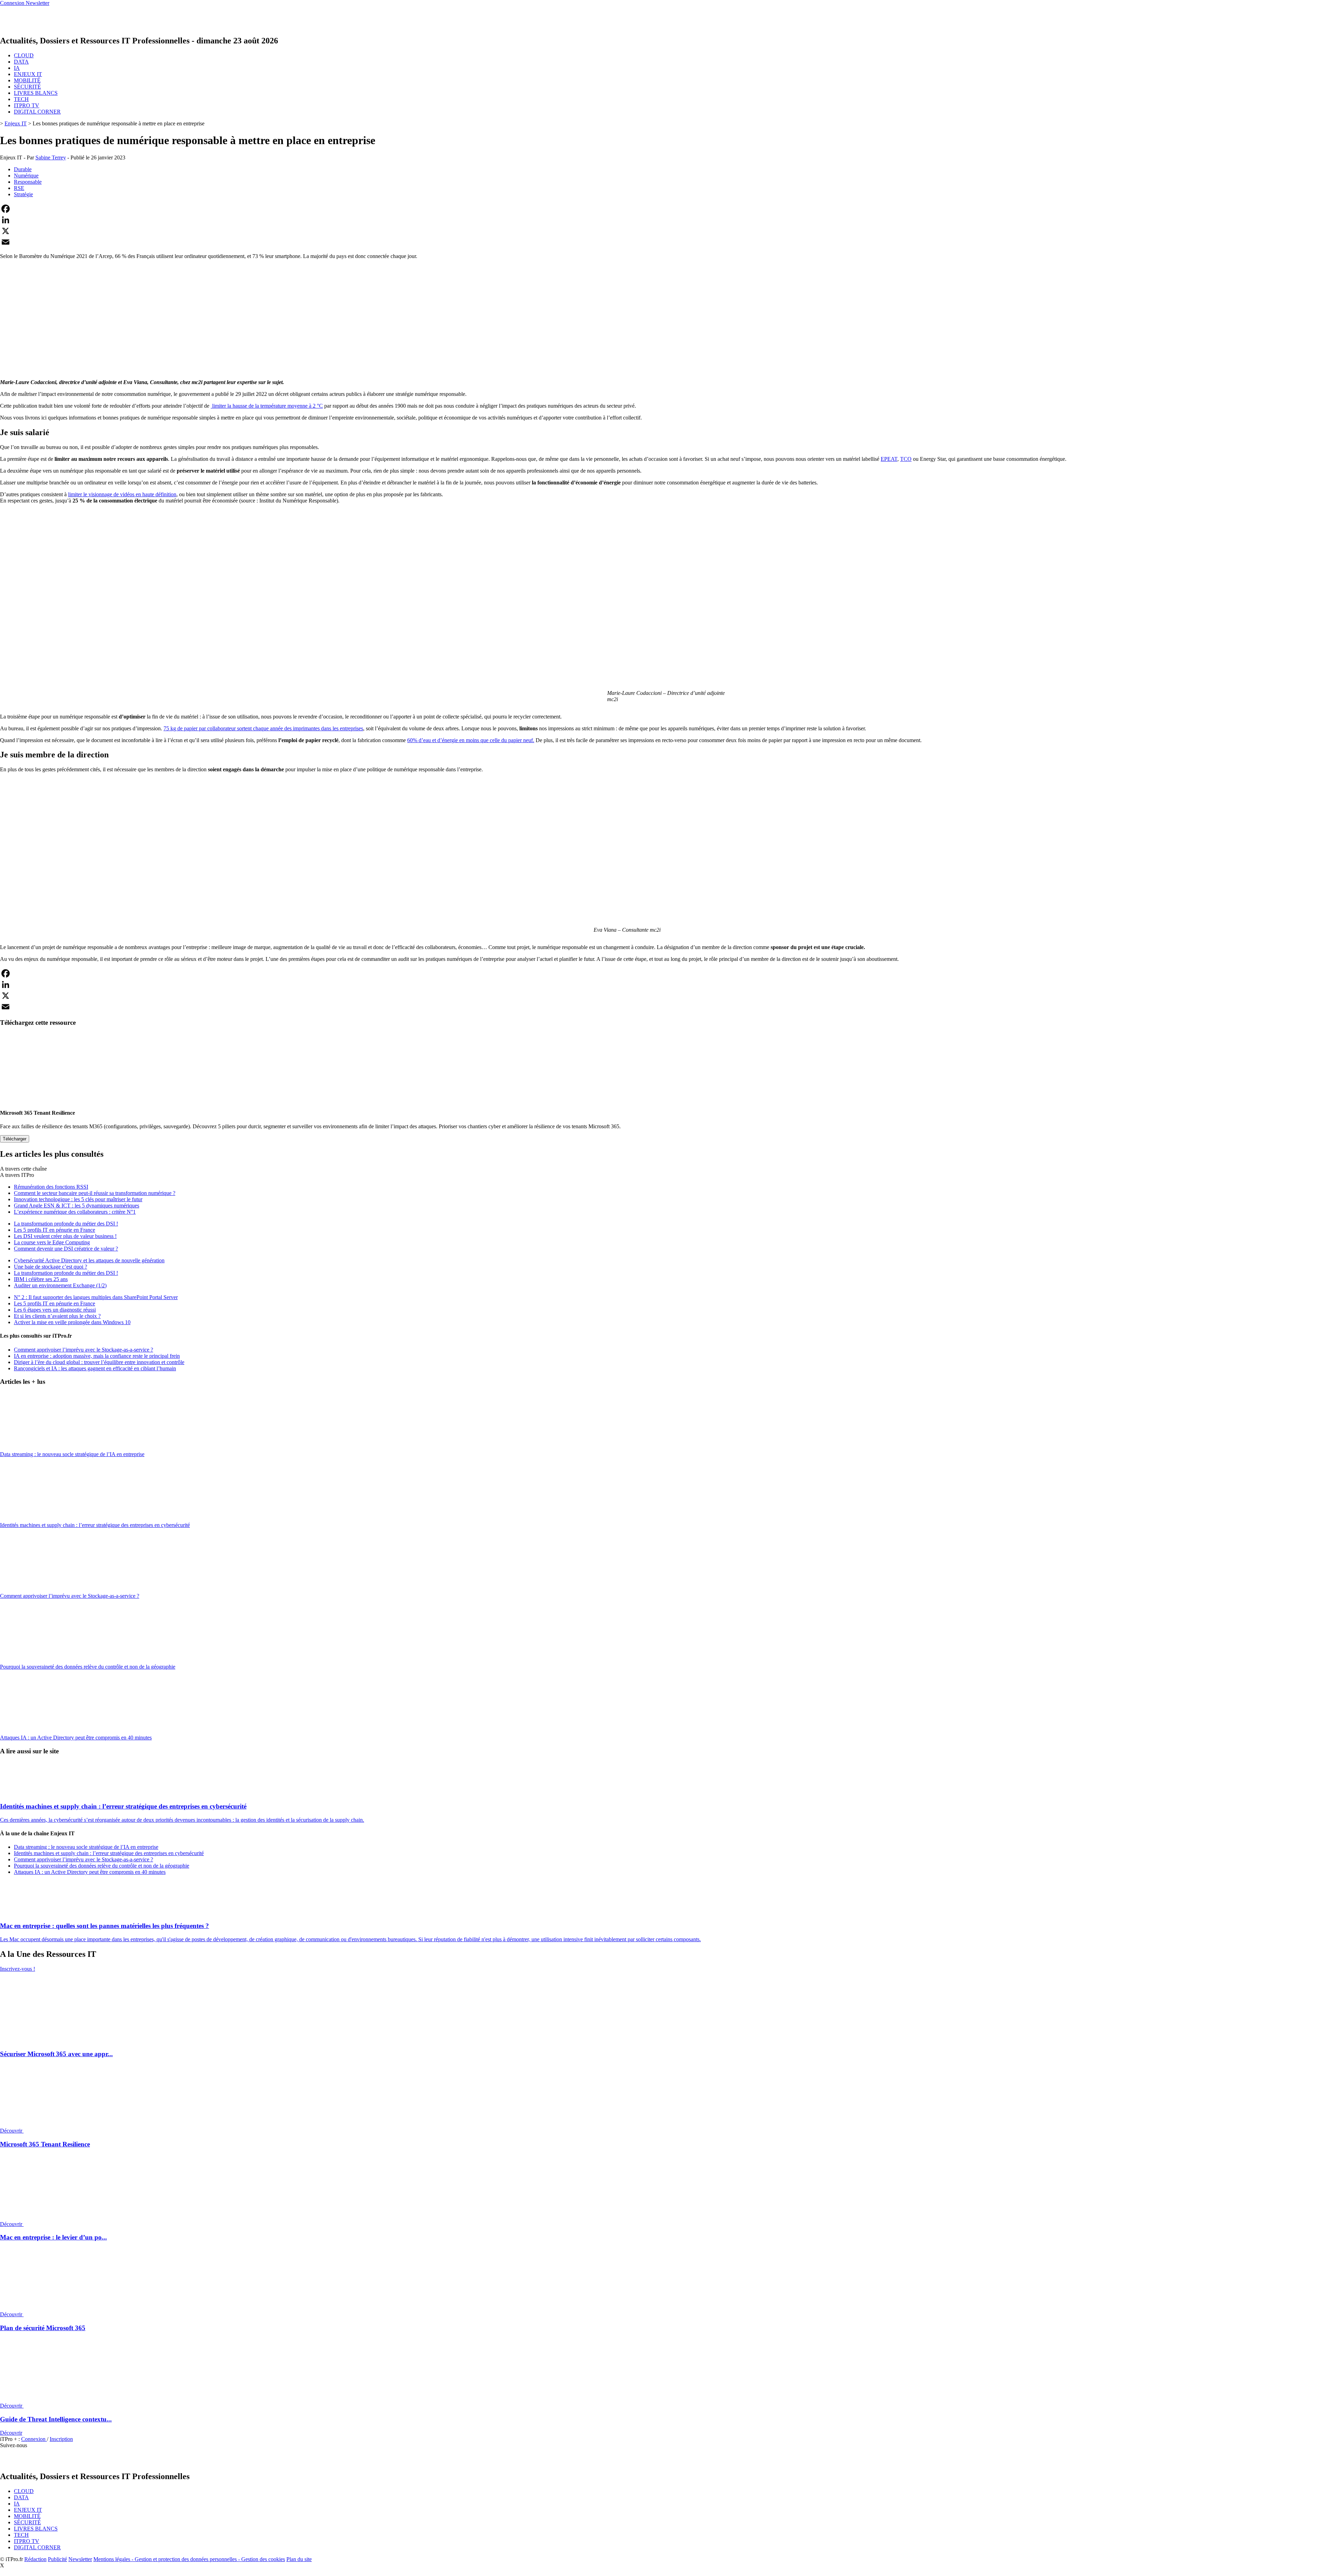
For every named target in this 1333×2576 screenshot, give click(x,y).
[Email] (666, 242)
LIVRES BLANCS (36, 93)
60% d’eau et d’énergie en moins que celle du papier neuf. (471, 740)
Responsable (28, 182)
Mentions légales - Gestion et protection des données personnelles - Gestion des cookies (189, 2559)
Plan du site (299, 2559)
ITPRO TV (27, 105)
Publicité (57, 2559)
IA (17, 68)
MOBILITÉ (27, 80)
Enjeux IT (16, 123)
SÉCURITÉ (27, 87)
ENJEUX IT (28, 74)
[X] (666, 231)
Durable (23, 169)
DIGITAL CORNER (37, 112)
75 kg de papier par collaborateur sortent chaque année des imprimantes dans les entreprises (263, 728)
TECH (21, 99)
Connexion (34, 2439)
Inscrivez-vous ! (18, 1969)
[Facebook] (666, 209)
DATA (21, 62)
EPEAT (889, 459)
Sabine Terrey (51, 157)
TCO (906, 459)
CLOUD (24, 55)
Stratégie (23, 194)
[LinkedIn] (666, 220)
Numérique (26, 176)
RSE (19, 188)
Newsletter (80, 2559)
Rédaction (35, 2559)
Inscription (61, 2439)
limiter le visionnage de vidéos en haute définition (122, 494)
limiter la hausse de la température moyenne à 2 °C (267, 406)
